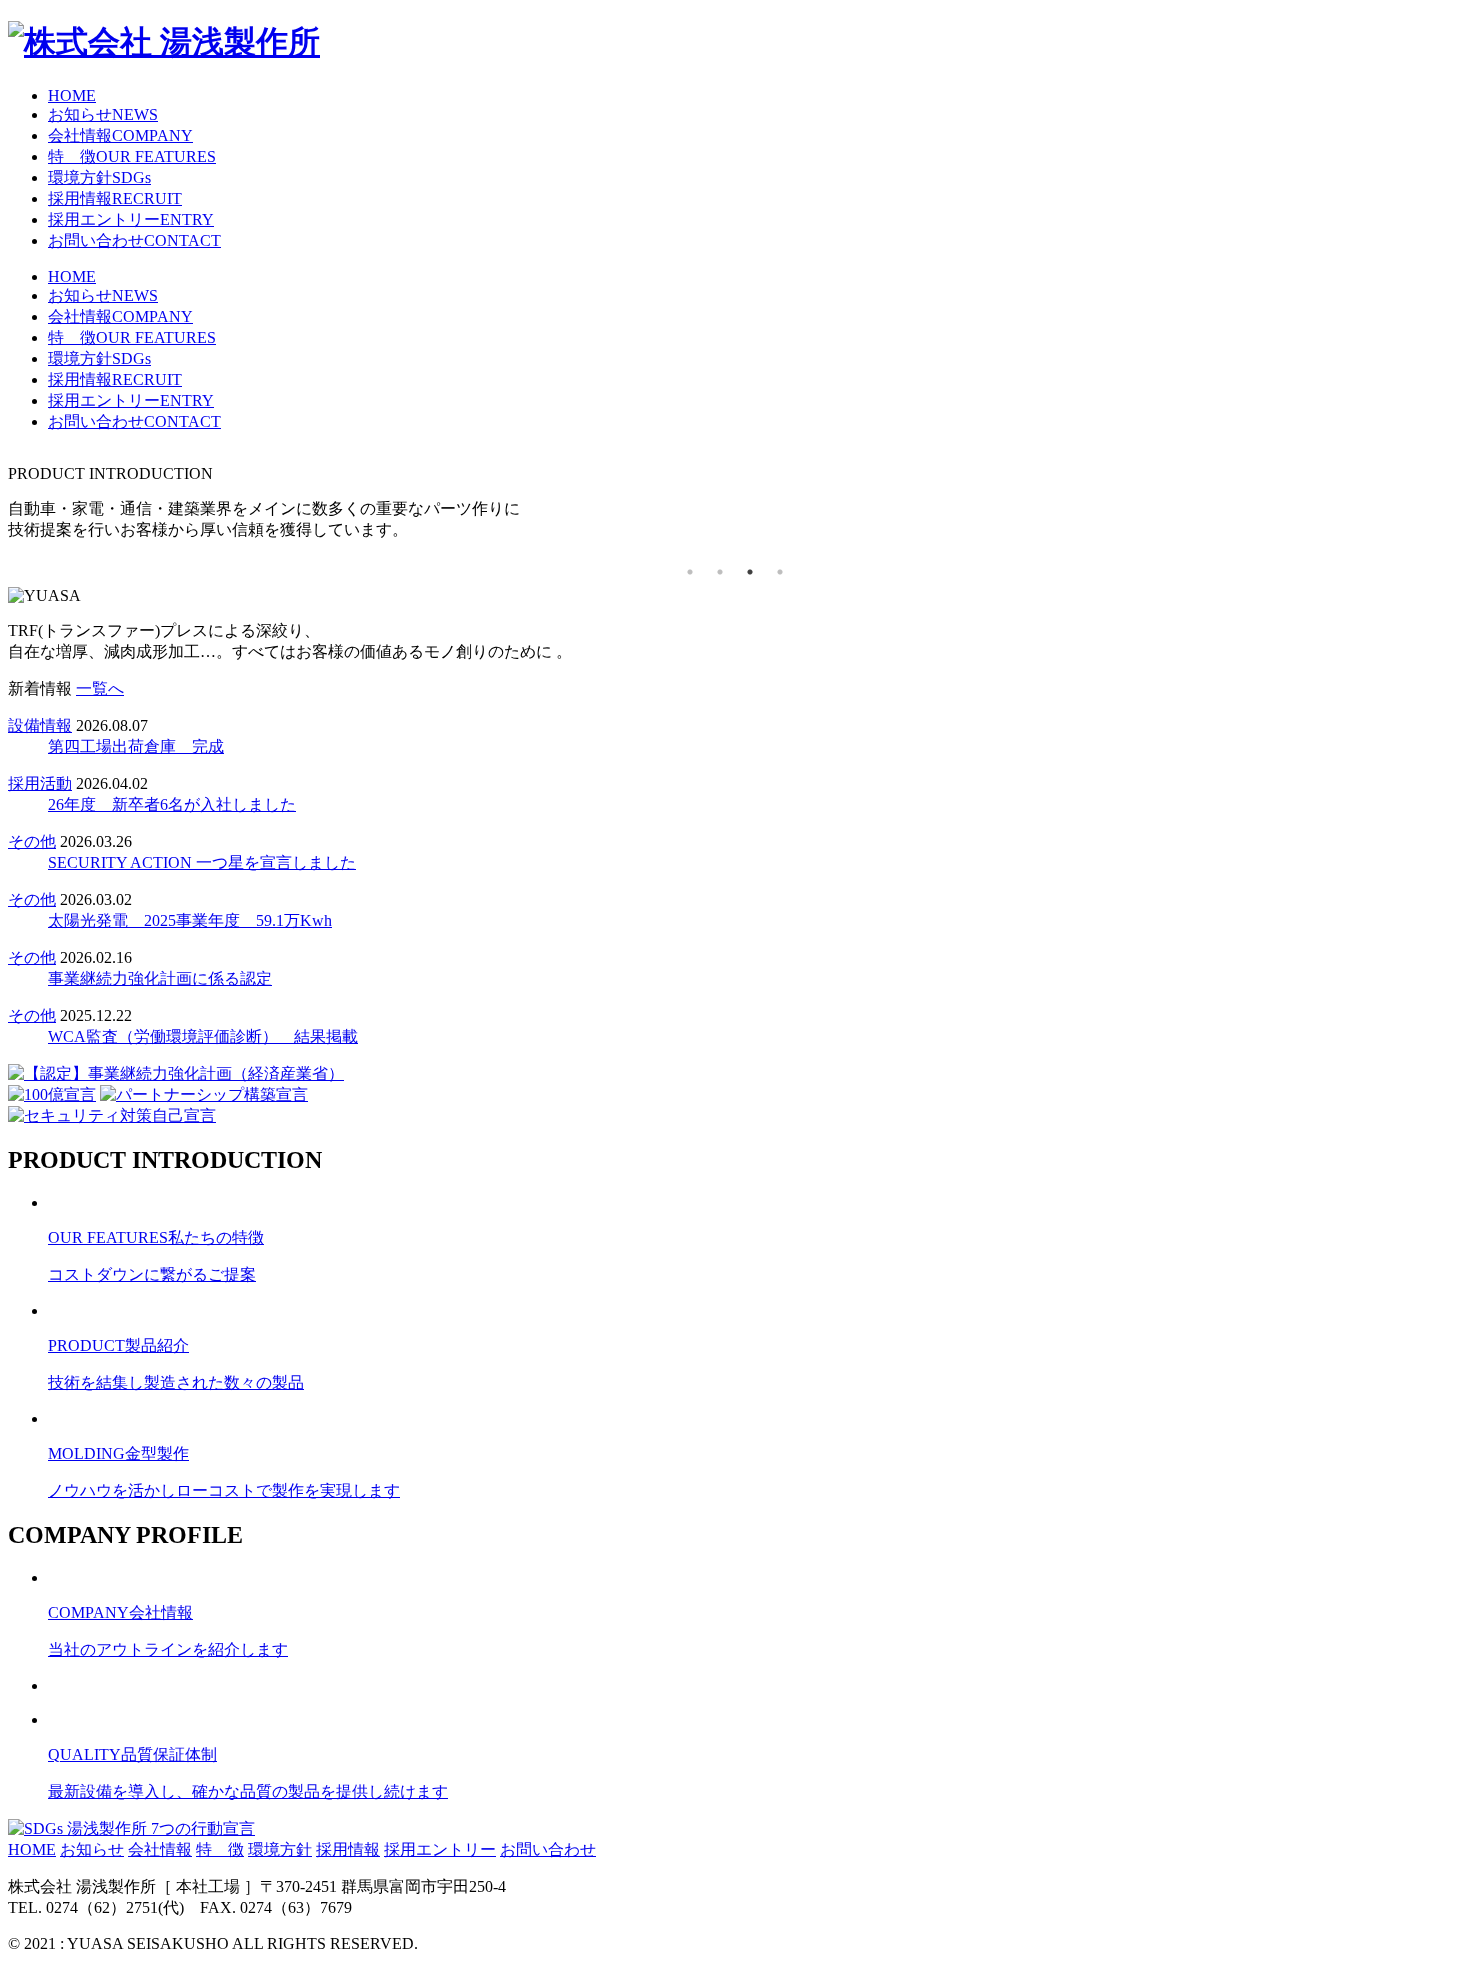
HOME (72, 95)
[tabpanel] (735, 503)
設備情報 (40, 725)
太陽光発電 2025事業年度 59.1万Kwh (190, 920)
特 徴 (132, 156)
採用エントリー (131, 219)
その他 (32, 841)
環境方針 (99, 177)
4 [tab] (780, 572)
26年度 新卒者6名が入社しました (172, 804)
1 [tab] (690, 572)
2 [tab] (720, 572)
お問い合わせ (134, 240)
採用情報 (115, 198)
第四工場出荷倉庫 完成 (136, 746)
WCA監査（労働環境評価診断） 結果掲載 (203, 1036)
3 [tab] (750, 572)
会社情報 (120, 135)
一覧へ (100, 688)
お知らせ (103, 114)
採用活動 (40, 783)
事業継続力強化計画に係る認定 (160, 978)
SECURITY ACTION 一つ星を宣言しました (202, 862)
